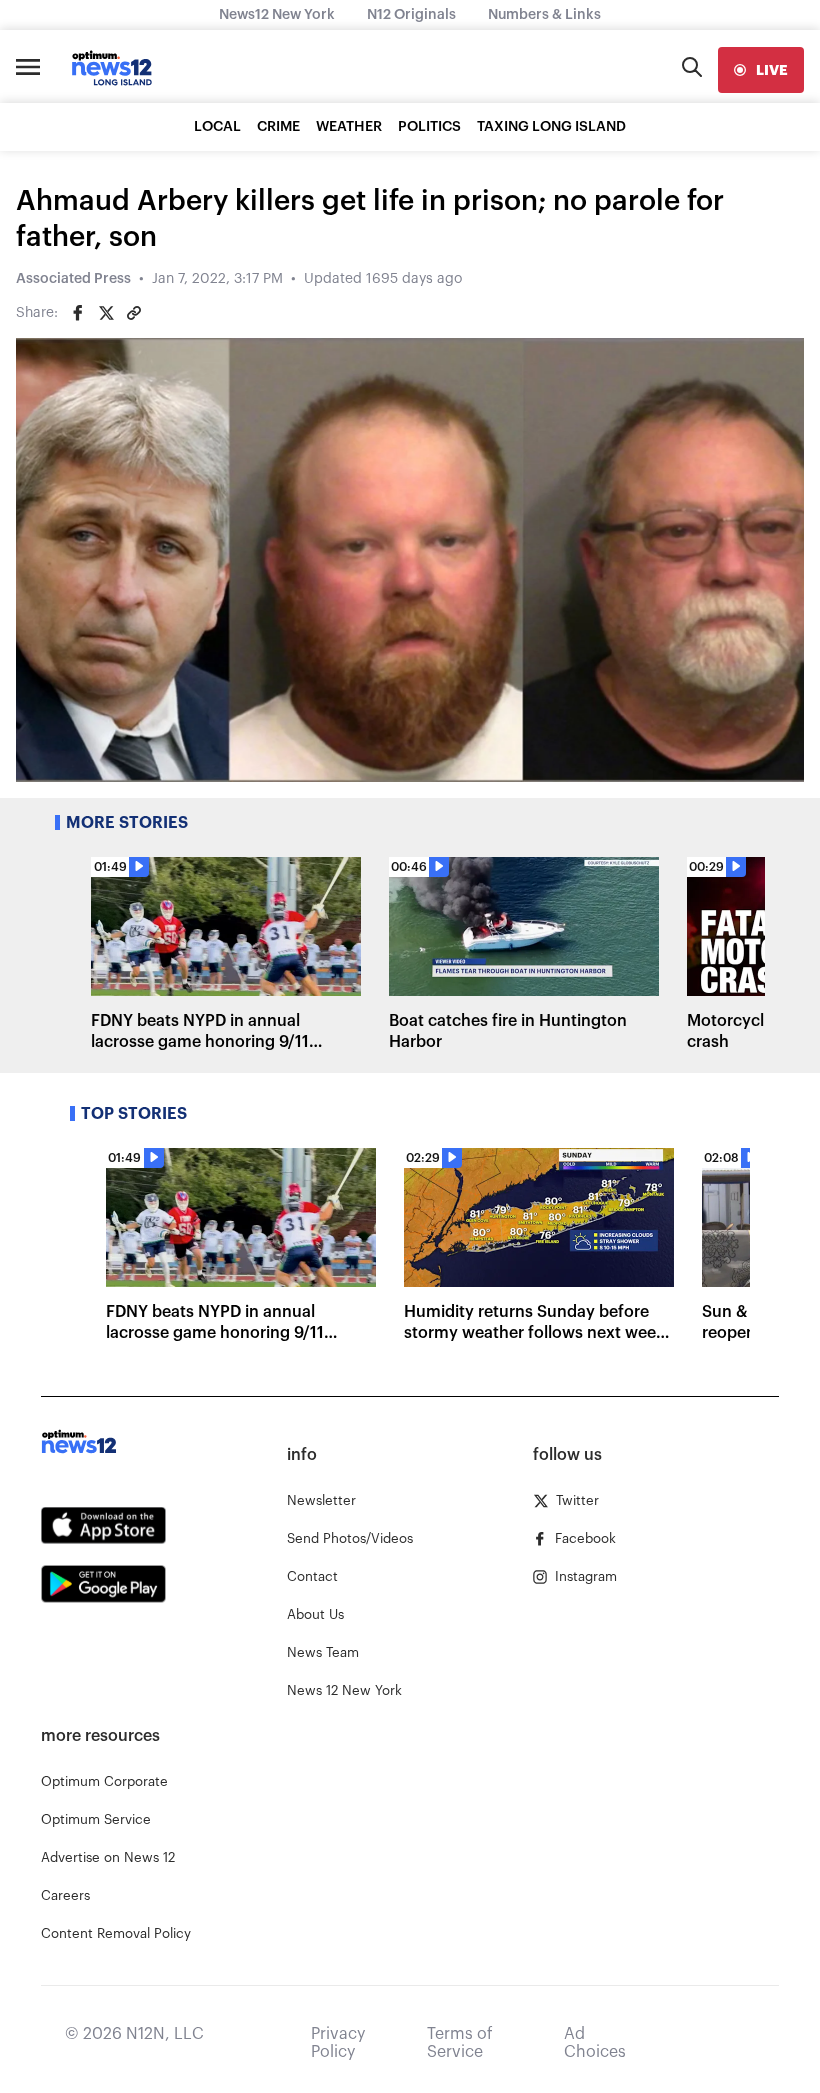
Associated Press (73, 279)
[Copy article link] (134, 313)
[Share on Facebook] (78, 313)
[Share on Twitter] (106, 313)
